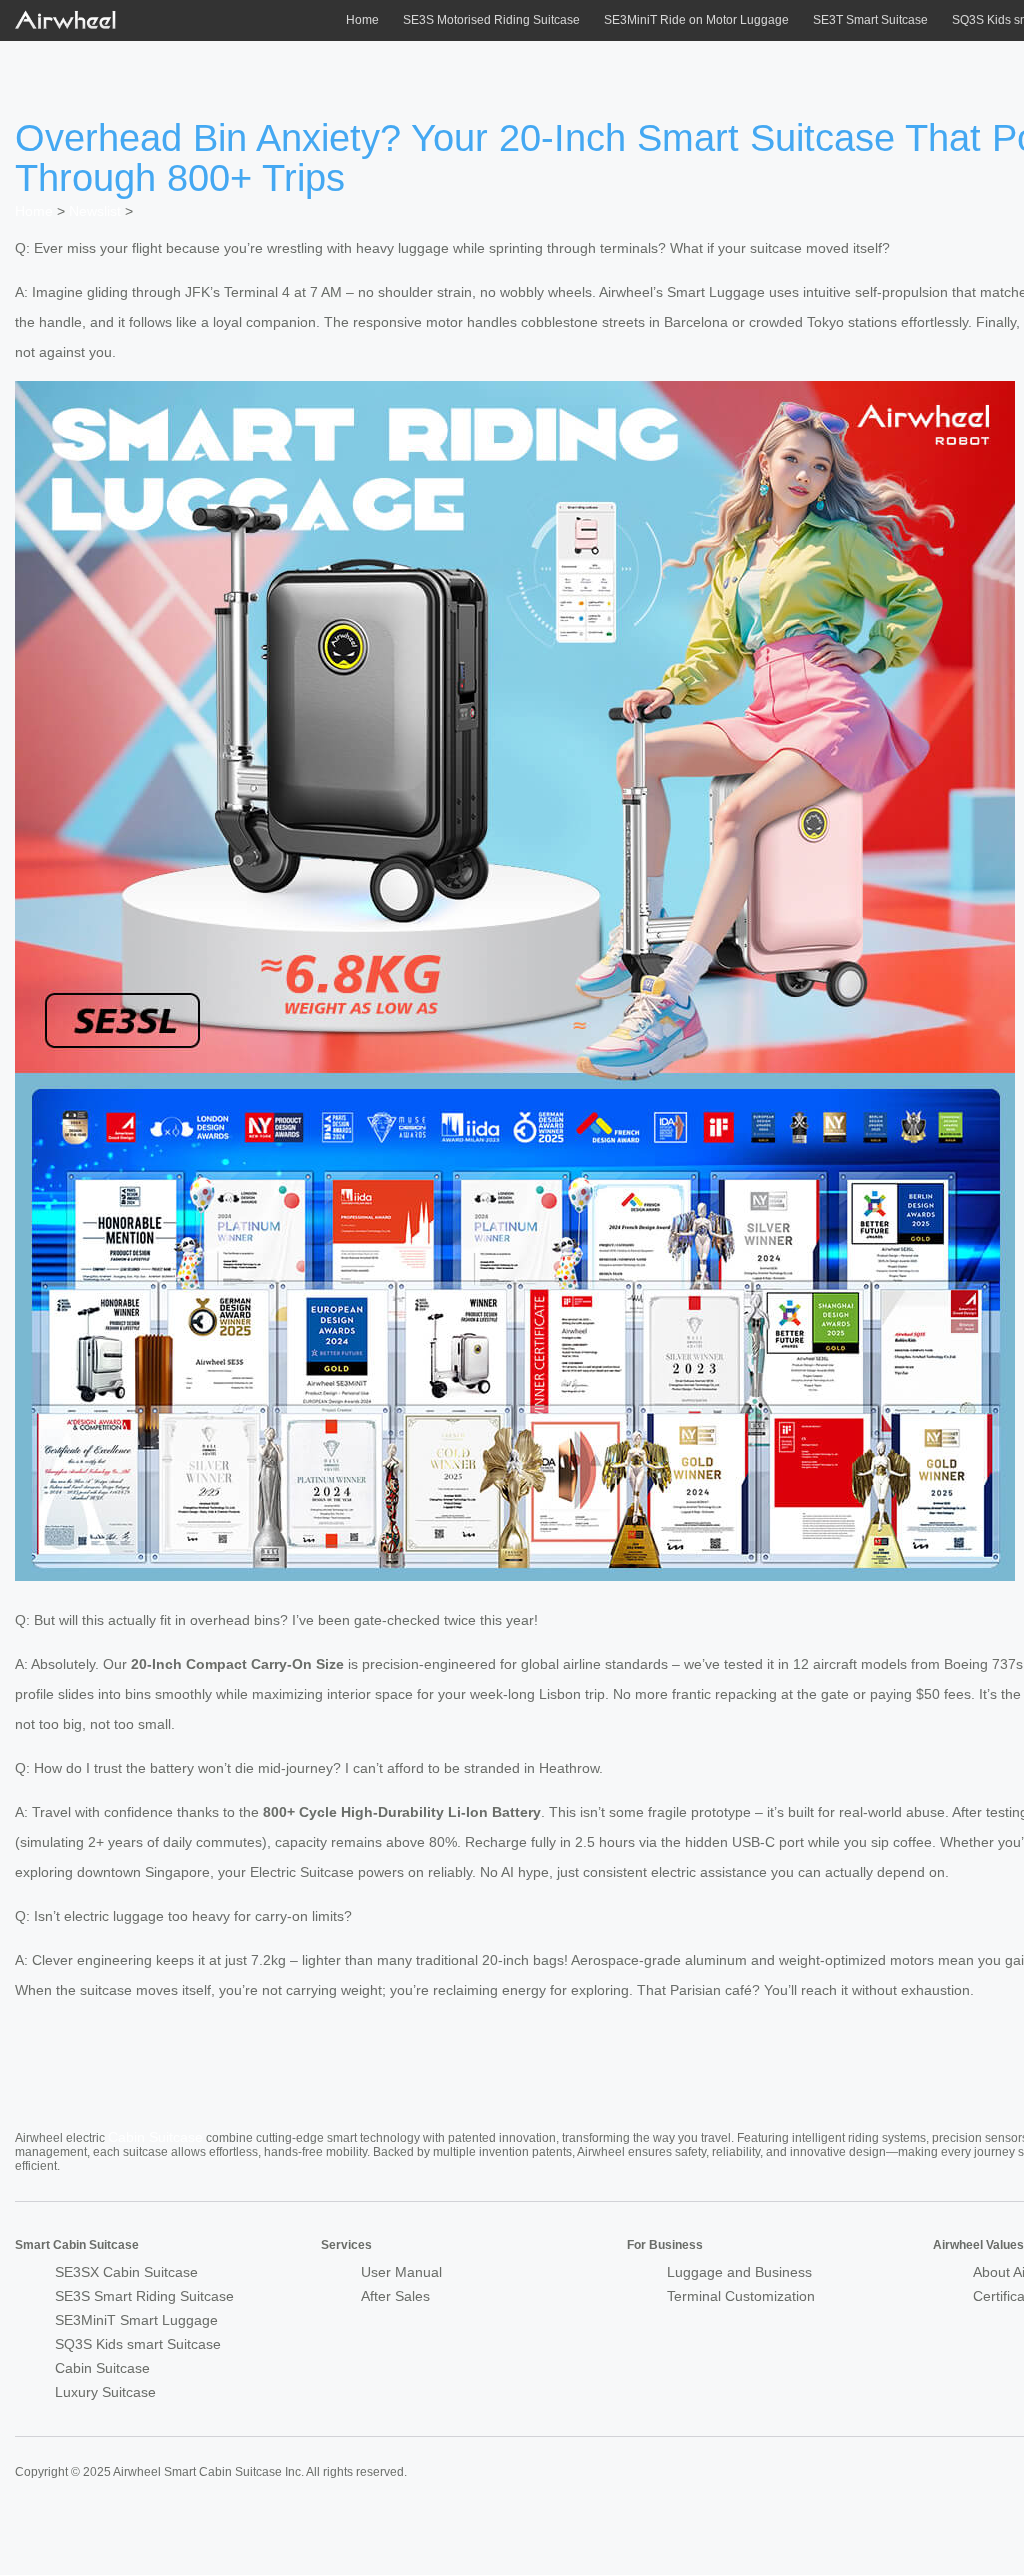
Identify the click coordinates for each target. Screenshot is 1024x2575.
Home (362, 20)
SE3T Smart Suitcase (870, 20)
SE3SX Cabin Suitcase (126, 2272)
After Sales (395, 2296)
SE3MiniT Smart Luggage (136, 2320)
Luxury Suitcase (105, 2392)
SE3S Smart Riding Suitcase (144, 2296)
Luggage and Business (739, 2272)
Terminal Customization (741, 2296)
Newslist (95, 211)
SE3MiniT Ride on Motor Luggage (696, 20)
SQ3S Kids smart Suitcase (138, 2344)
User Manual (401, 2272)
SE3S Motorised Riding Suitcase (491, 20)
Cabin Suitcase (155, 2137)
